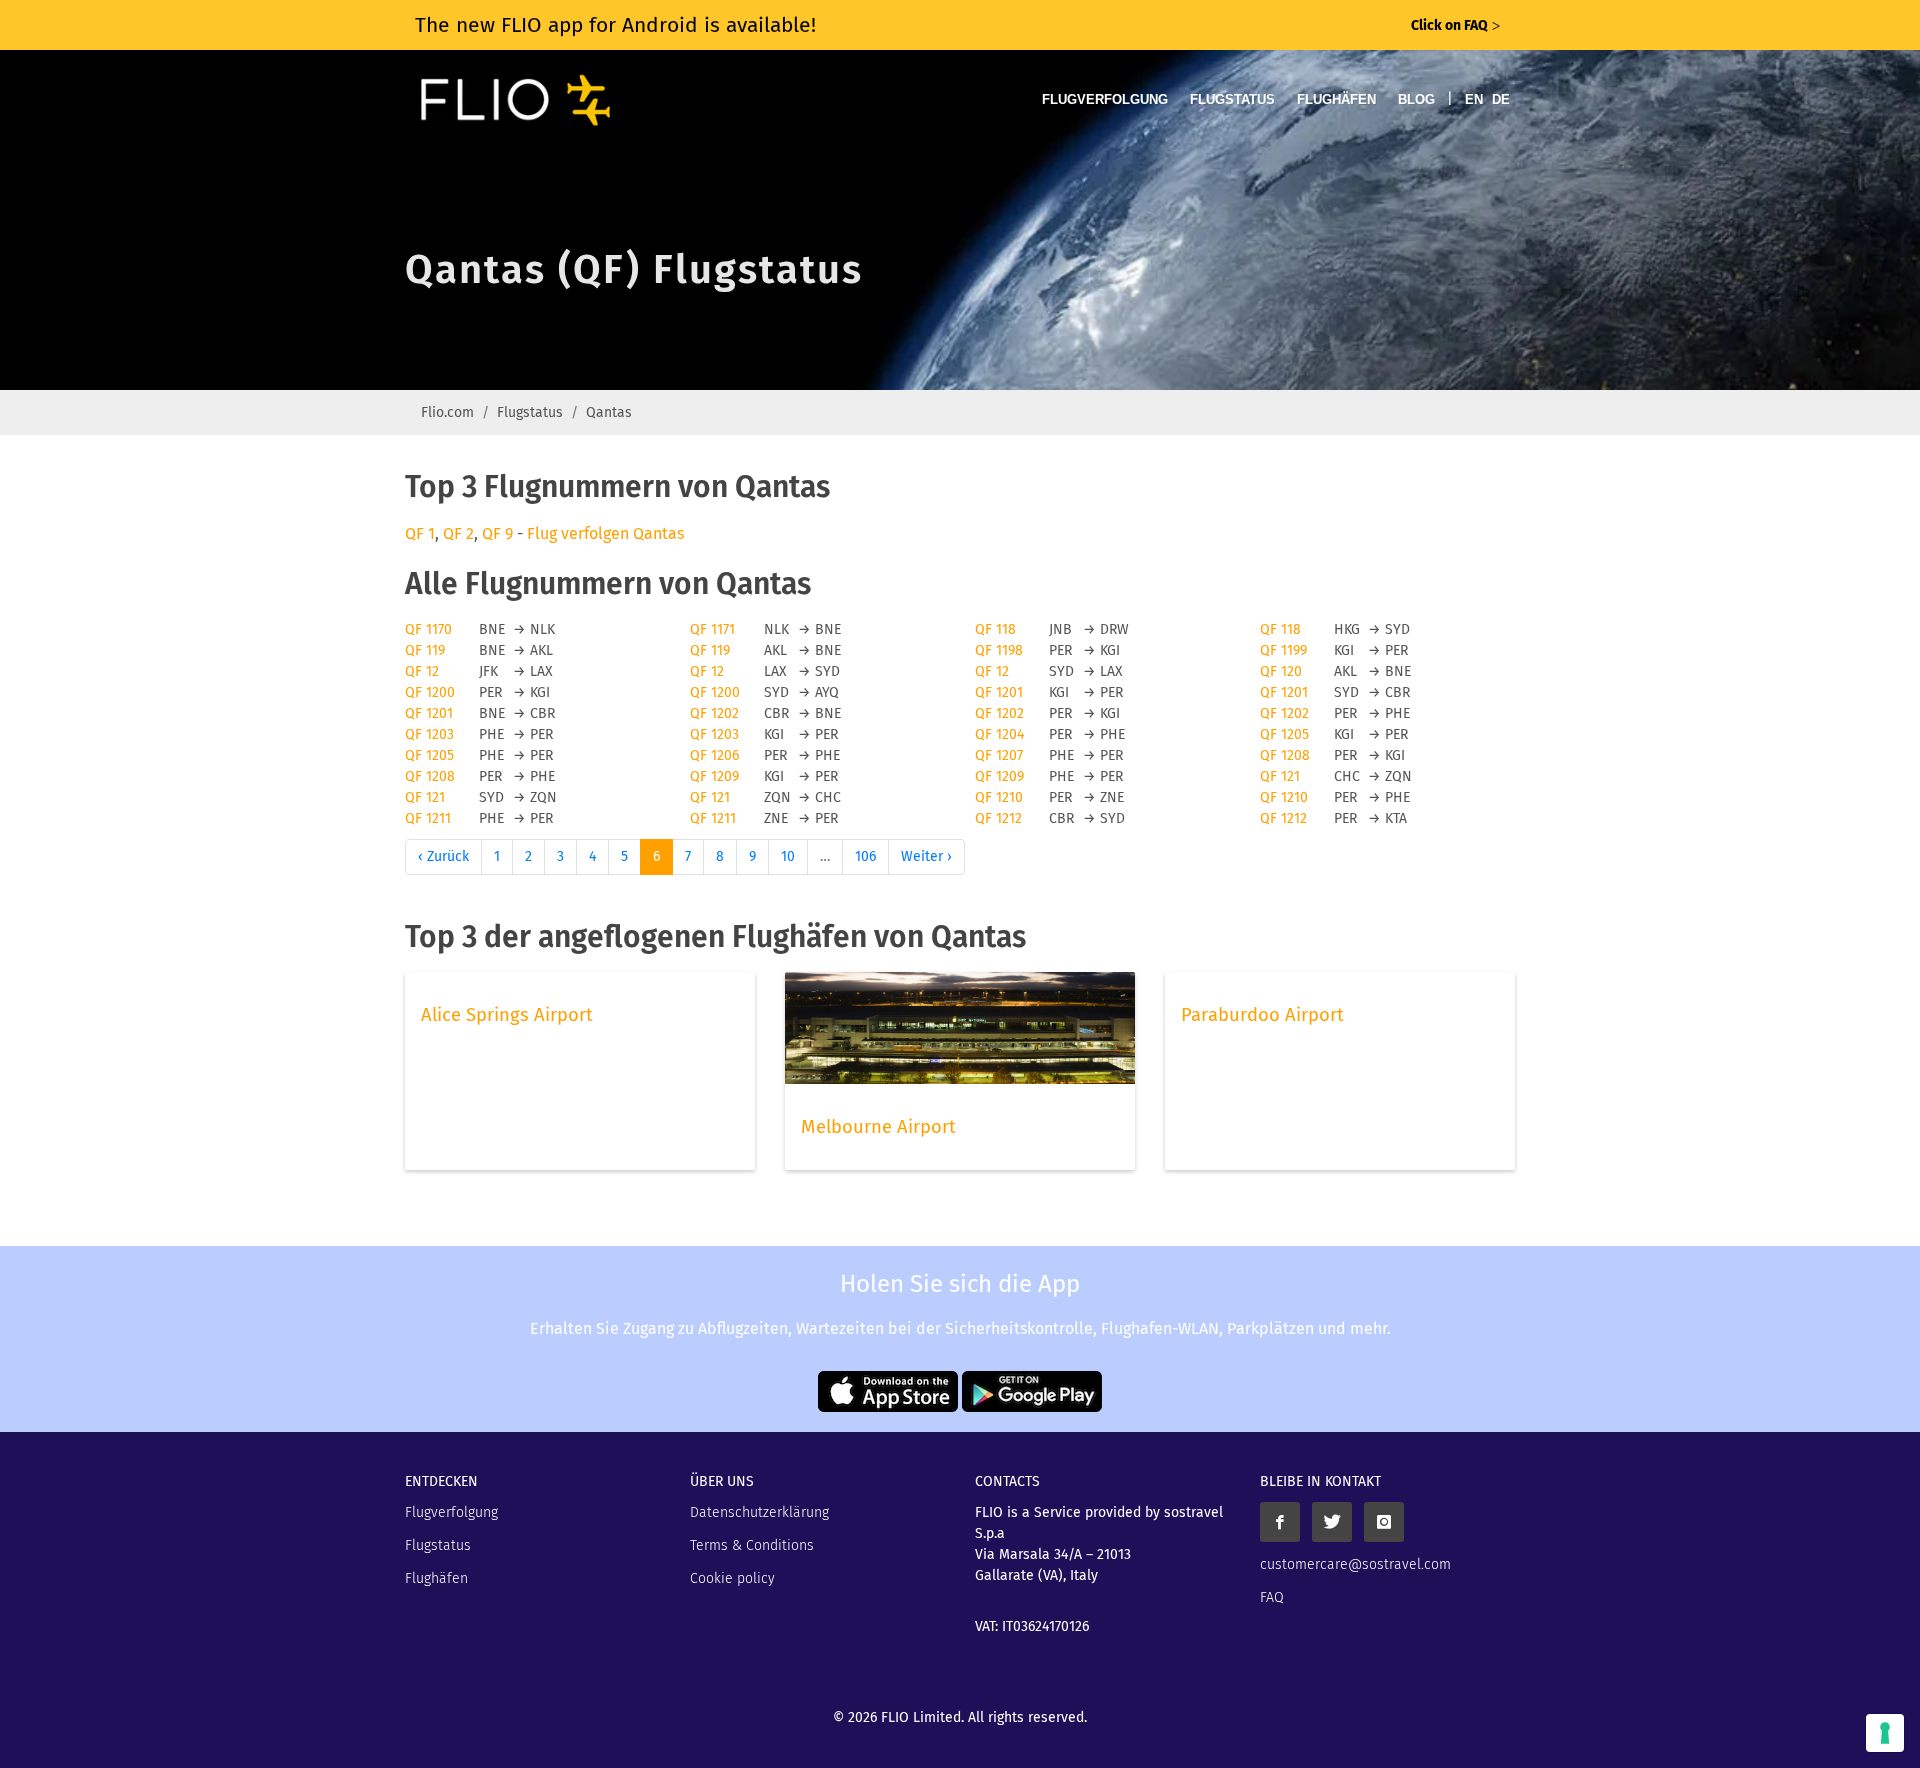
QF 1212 (998, 818)
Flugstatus (1232, 99)
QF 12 (422, 671)
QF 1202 (714, 713)
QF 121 (1280, 776)
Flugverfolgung (1105, 99)
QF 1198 (999, 650)
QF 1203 (429, 734)
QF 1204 (999, 734)
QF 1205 (1284, 734)
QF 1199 (1283, 650)
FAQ (1272, 1597)
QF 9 (497, 533)
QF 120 (1281, 671)
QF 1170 (428, 629)
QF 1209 (714, 776)
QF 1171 (712, 629)
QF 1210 (999, 797)
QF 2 (458, 533)
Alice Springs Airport (507, 1015)
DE (1501, 99)
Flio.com (447, 412)
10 (788, 856)
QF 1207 (999, 755)
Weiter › (926, 856)
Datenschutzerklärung (759, 1512)
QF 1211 (428, 818)
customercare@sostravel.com (1355, 1564)
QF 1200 (430, 692)
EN (1474, 99)
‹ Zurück (443, 856)
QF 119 (425, 650)
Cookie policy (732, 1578)
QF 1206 (714, 755)
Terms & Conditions (752, 1545)
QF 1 (420, 533)
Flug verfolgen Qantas (605, 533)
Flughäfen (1336, 99)
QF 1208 (1285, 755)
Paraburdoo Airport (1262, 1015)
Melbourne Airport (878, 1127)
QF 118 (995, 629)
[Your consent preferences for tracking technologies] (1885, 1733)
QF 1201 (999, 692)
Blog (1416, 99)
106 (865, 856)
